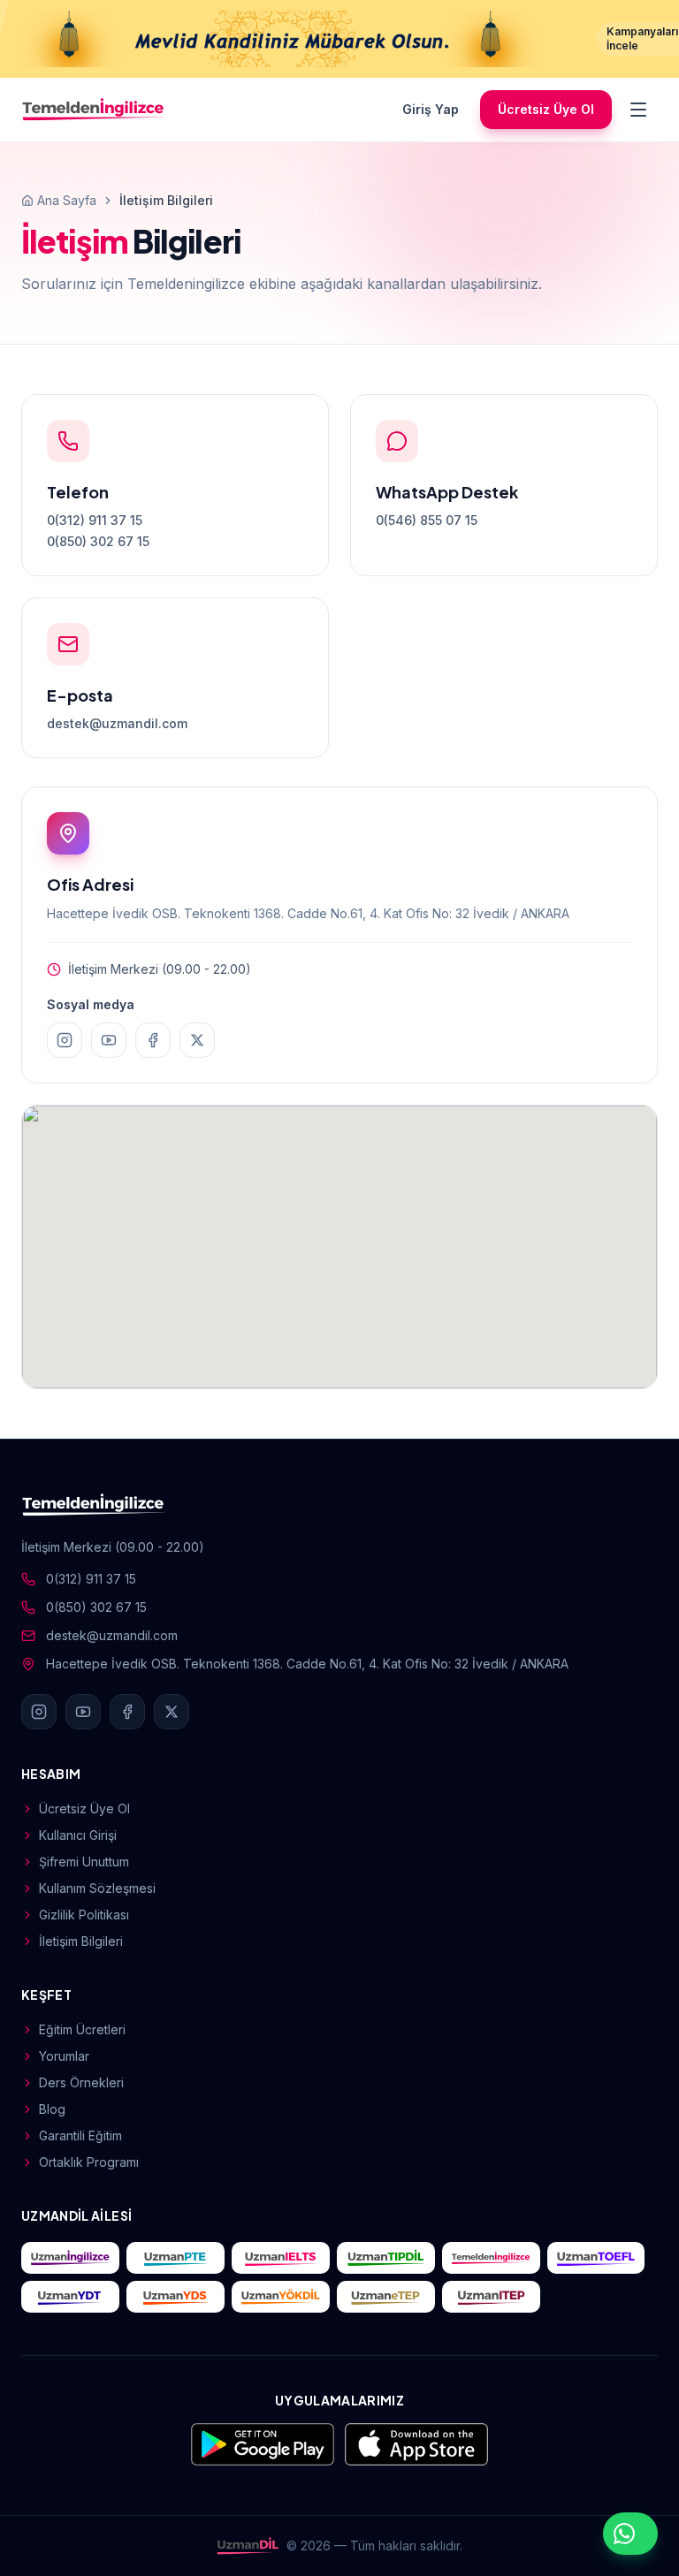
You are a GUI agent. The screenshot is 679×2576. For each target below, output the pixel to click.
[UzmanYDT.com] (70, 2297)
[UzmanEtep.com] (386, 2297)
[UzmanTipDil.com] (386, 2258)
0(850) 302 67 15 (98, 541)
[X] (197, 1040)
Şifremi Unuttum (84, 1862)
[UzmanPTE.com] (175, 2258)
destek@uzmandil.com (117, 723)
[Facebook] (153, 1040)
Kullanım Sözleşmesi (97, 1888)
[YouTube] (109, 1040)
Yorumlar (64, 2056)
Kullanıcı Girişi (78, 1835)
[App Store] (416, 2444)
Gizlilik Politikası (84, 1915)
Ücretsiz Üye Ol (546, 109)
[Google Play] (263, 2444)
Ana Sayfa (67, 200)
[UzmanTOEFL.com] (596, 2258)
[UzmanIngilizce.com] (70, 2258)
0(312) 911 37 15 (95, 520)
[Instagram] (65, 1040)
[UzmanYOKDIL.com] (281, 2297)
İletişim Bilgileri (81, 1941)
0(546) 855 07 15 (427, 520)
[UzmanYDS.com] (175, 2297)
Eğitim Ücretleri (82, 2029)
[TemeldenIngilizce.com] (491, 2258)
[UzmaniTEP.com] (491, 2297)
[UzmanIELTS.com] (281, 2258)
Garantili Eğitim (80, 2135)
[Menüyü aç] (638, 110)
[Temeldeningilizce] (94, 110)
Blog (52, 2109)
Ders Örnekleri (81, 2082)
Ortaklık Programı (89, 2162)
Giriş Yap (431, 109)
